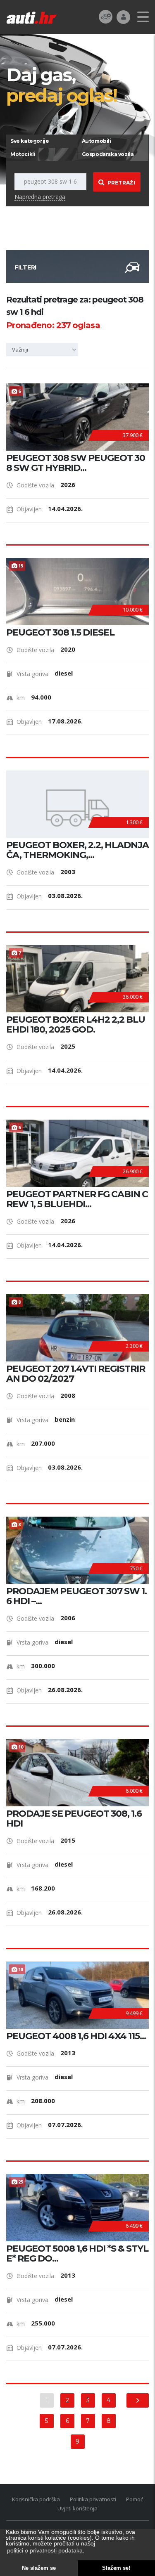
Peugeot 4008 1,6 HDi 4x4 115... (76, 2036)
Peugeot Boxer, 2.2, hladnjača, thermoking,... (77, 850)
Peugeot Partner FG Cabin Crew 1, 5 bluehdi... (77, 1199)
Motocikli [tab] (23, 154)
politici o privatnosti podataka (45, 2550)
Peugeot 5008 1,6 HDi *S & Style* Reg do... (77, 2254)
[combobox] (43, 350)
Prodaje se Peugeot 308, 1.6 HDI (74, 1819)
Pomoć (135, 2499)
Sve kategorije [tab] (30, 141)
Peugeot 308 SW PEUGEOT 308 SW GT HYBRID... (76, 463)
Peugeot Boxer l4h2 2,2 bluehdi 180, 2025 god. (76, 1025)
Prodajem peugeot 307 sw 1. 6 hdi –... (76, 1596)
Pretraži (121, 183)
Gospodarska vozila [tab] (108, 154)
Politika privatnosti (93, 2499)
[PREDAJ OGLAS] (106, 16)
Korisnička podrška (36, 2499)
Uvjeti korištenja (77, 2508)
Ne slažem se (39, 2568)
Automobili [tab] (97, 141)
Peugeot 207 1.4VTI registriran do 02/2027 (76, 1374)
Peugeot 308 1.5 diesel (60, 633)
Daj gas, (62, 85)
